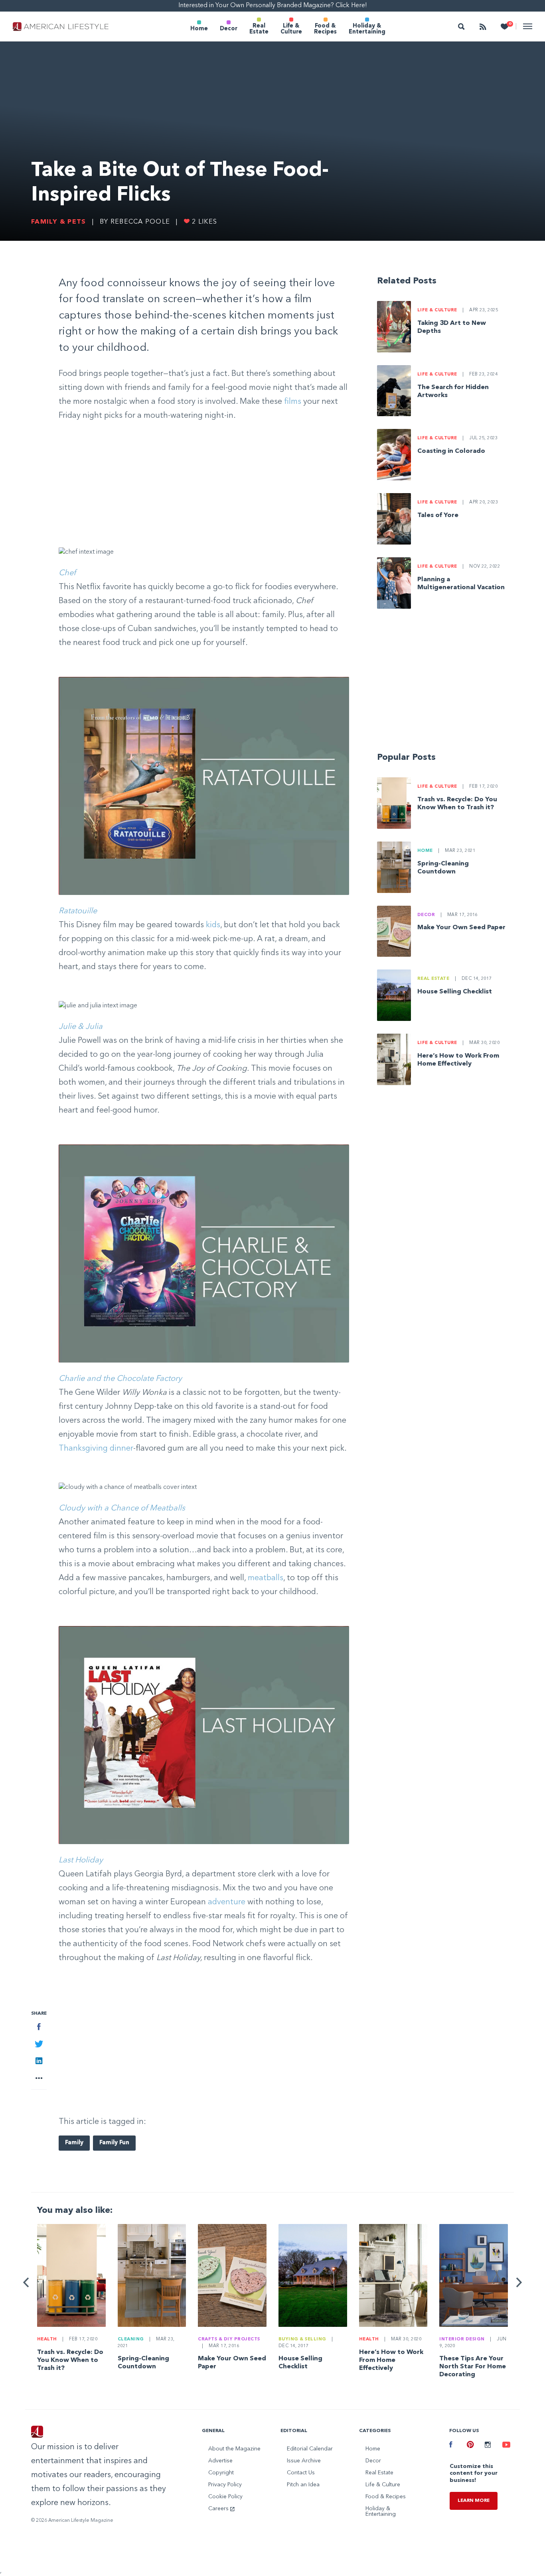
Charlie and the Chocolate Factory (120, 1379)
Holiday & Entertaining (367, 29)
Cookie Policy (225, 2497)
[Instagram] (488, 2446)
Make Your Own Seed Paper (461, 928)
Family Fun (114, 2143)
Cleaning (131, 2339)
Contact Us (301, 2473)
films (293, 402)
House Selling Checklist (455, 992)
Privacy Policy (225, 2485)
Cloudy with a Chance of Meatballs (122, 1508)
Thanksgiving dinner (96, 1449)
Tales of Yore (438, 515)
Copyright (221, 2473)
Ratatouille (78, 911)
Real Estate (259, 29)
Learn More (474, 2501)
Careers (219, 2509)
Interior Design (462, 2339)
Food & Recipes (325, 29)
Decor (229, 29)
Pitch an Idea (303, 2485)
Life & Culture (291, 29)
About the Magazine (234, 2449)
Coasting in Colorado (451, 451)
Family (74, 2143)
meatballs (266, 1578)
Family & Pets (58, 222)
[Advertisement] (204, 485)
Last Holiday (81, 1860)
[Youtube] (505, 2446)
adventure (227, 1902)
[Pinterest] (470, 2446)
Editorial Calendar (310, 2449)
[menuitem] (199, 27)
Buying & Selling (302, 2339)
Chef (67, 573)
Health (47, 2339)
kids (213, 925)
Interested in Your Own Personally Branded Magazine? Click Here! (273, 6)
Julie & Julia (81, 1027)
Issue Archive (304, 2461)
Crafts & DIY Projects (229, 2339)
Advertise (220, 2461)
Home (199, 29)
